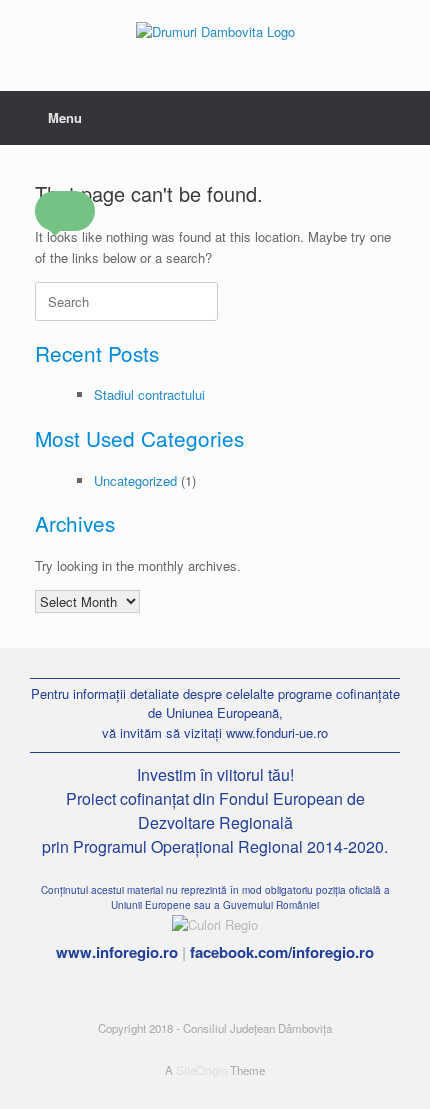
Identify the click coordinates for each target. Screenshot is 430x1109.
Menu (65, 117)
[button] (65, 211)
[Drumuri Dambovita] (215, 30)
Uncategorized (135, 480)
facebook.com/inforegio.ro (282, 952)
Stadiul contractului (149, 394)
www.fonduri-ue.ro (277, 732)
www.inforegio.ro (117, 952)
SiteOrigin (201, 1070)
